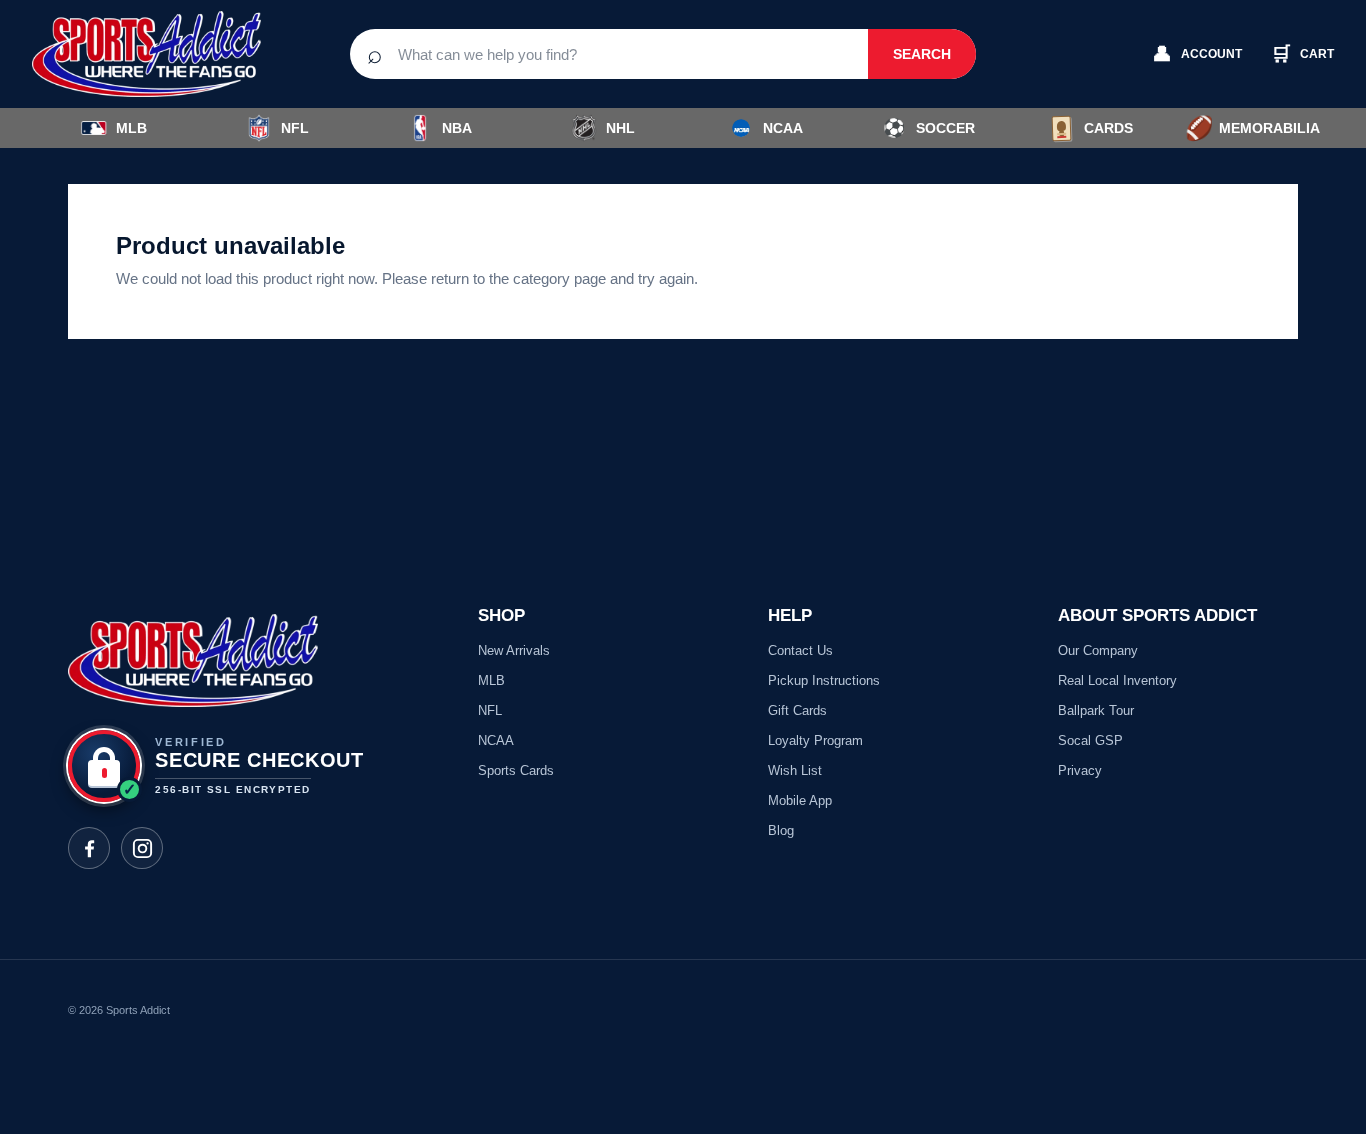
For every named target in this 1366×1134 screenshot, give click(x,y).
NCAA (783, 128)
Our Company (1098, 650)
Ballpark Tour (1096, 710)
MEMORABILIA (1252, 128)
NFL (295, 128)
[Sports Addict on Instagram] (142, 848)
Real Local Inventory (1117, 680)
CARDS (1108, 128)
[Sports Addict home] (162, 54)
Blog (781, 830)
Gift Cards (797, 710)
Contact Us (800, 650)
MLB (131, 128)
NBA (457, 128)
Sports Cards (516, 770)
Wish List (795, 770)
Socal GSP (1090, 740)
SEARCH (922, 54)
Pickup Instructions (824, 680)
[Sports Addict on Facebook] (89, 848)
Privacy (1080, 770)
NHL (620, 128)
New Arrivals (514, 650)
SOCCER (929, 128)
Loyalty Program (815, 740)
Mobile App (800, 800)
